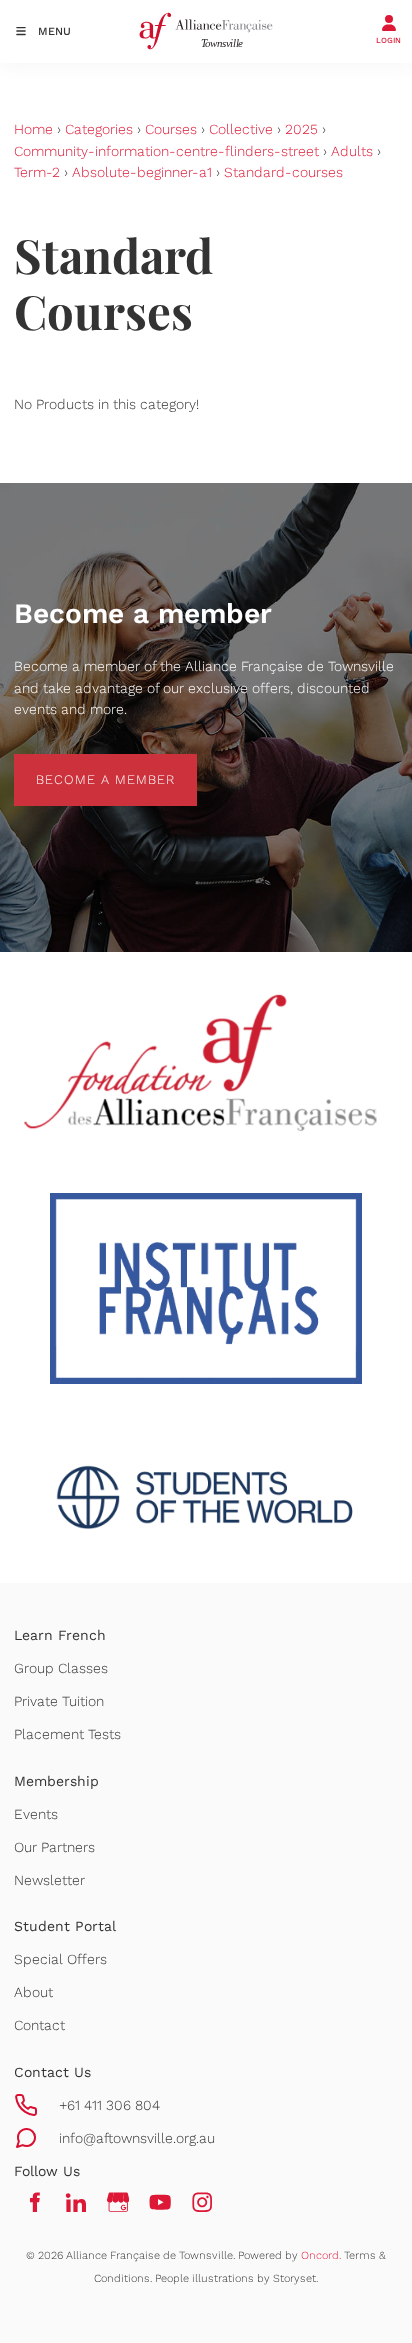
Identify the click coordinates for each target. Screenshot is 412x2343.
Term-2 (37, 172)
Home (33, 129)
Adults (352, 151)
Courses (171, 129)
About (33, 1992)
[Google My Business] (118, 2202)
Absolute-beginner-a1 (142, 172)
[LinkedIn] (76, 2202)
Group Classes (61, 1668)
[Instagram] (202, 2202)
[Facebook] (34, 2202)
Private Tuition (59, 1701)
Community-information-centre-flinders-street (166, 151)
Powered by (289, 2255)
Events (36, 1814)
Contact (39, 2025)
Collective (241, 129)
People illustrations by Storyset (235, 2278)
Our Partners (54, 1847)
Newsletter (49, 1880)
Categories (99, 129)
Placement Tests (67, 1734)
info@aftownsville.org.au (137, 2138)
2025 (301, 129)
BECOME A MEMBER (83, 764)
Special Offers (60, 1959)
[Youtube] (160, 2202)
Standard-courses (283, 172)
